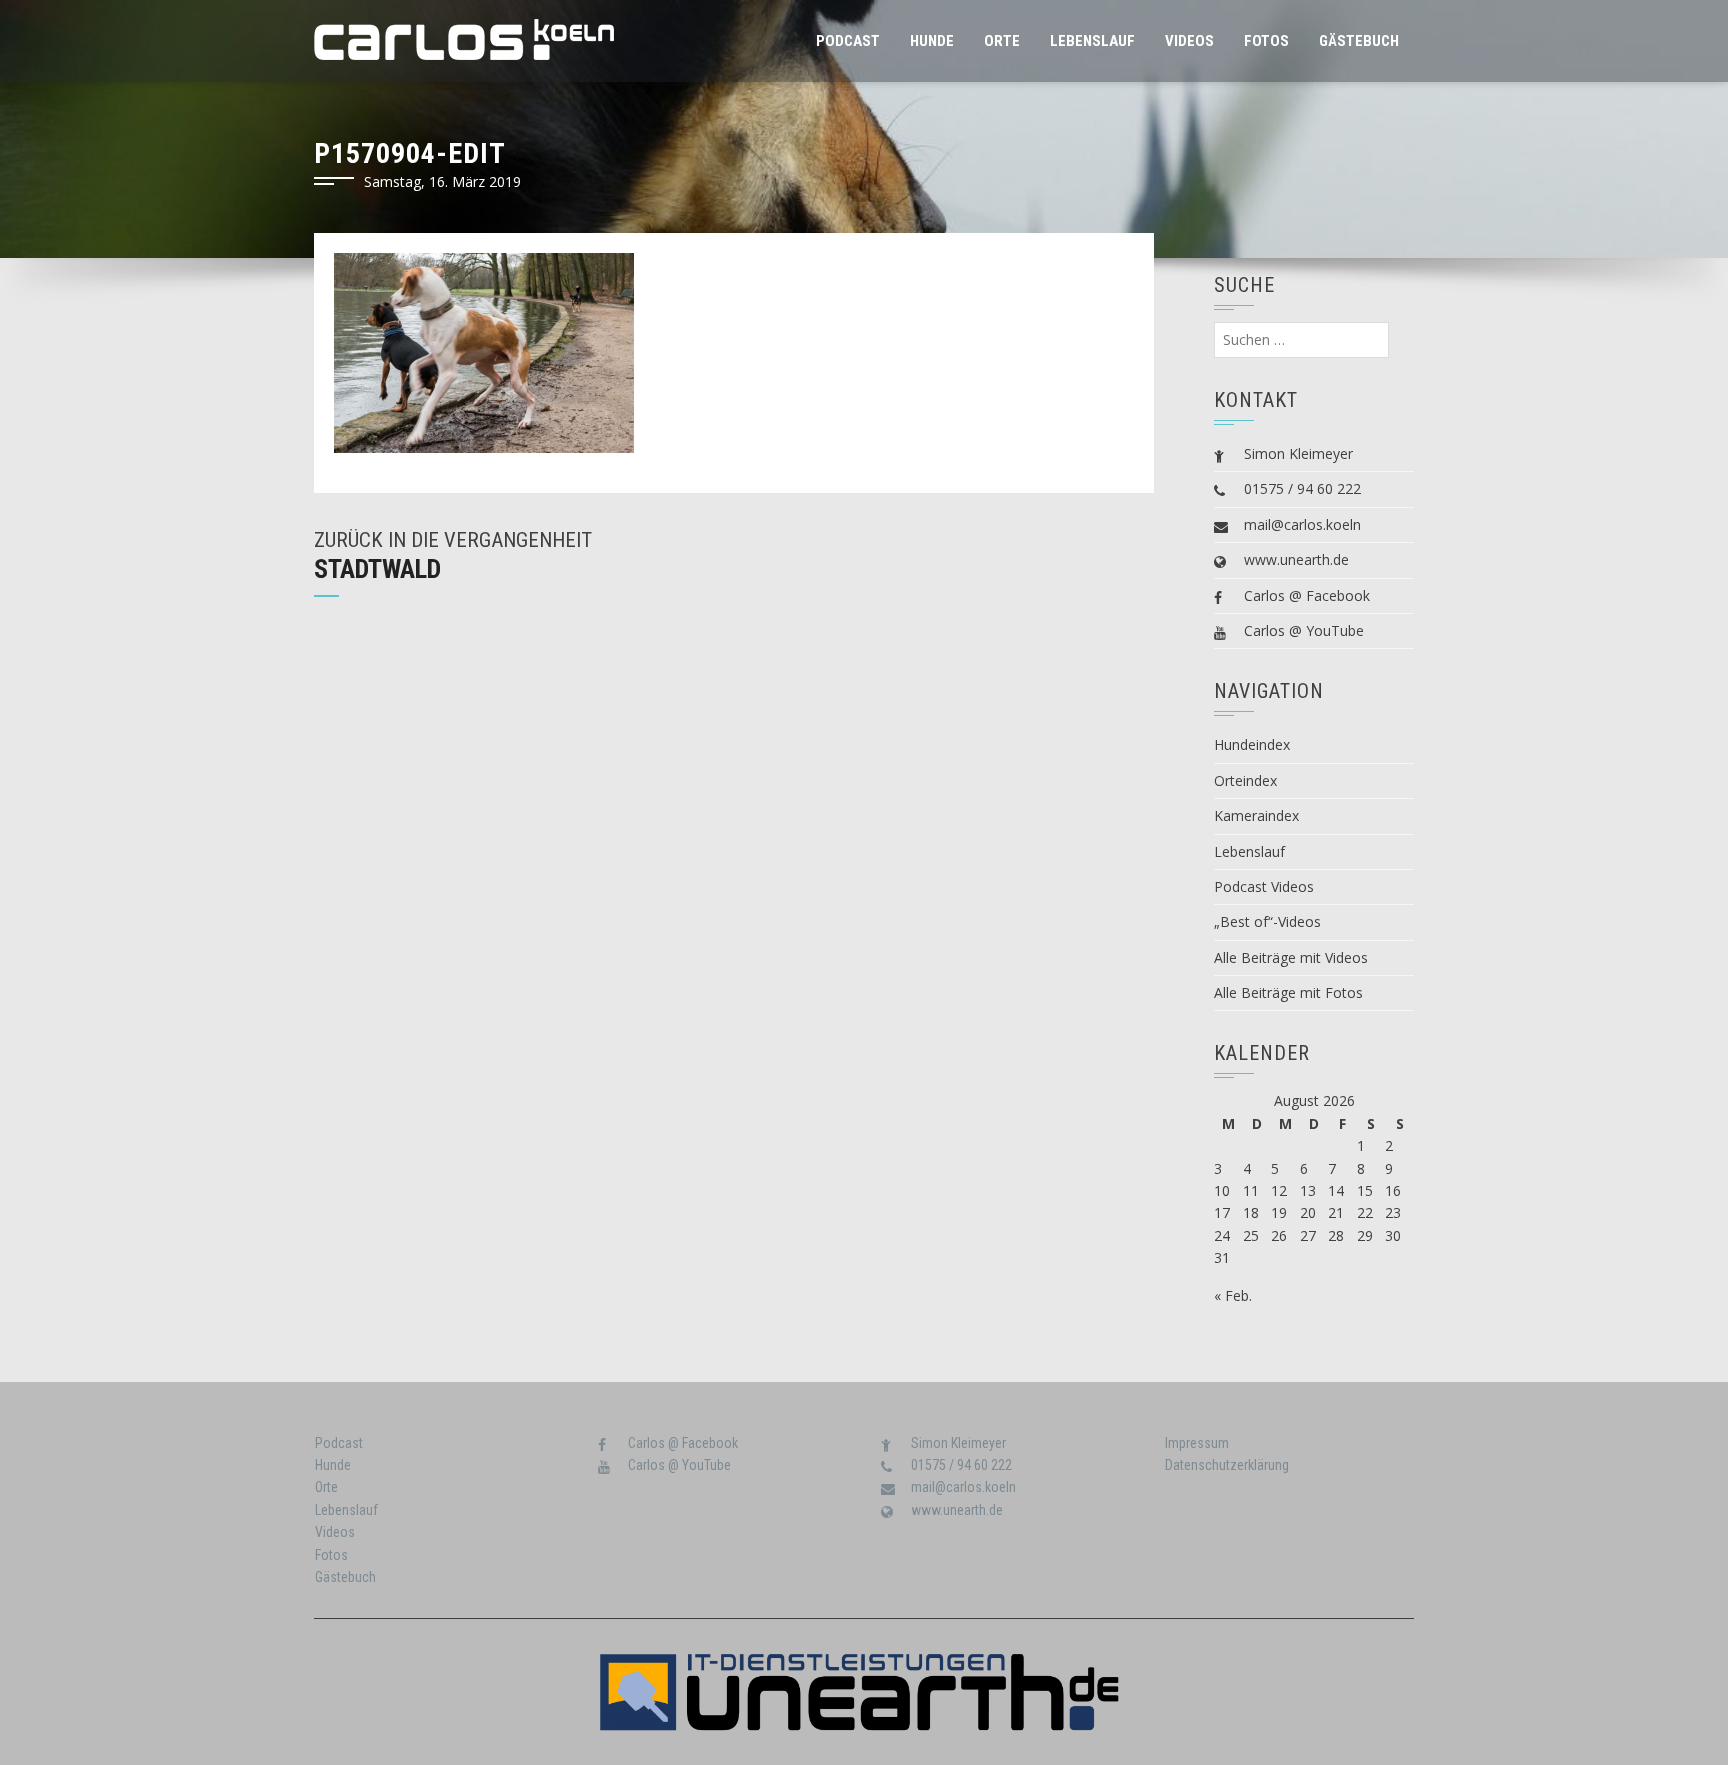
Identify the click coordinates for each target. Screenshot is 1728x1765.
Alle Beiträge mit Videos (1291, 957)
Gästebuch (1359, 41)
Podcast (848, 41)
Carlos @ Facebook (1307, 595)
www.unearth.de (1296, 559)
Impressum (1197, 1443)
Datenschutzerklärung (1227, 1465)
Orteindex (1245, 780)
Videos (1189, 41)
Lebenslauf (1092, 41)
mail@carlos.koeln (1302, 524)
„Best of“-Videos (1267, 921)
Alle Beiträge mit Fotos (1288, 992)
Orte (1002, 41)
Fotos (1266, 41)
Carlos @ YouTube (1304, 630)
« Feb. (1233, 1295)
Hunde (932, 41)
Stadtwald (377, 569)
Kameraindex (1256, 815)
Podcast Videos (1264, 886)
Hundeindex (1252, 744)
